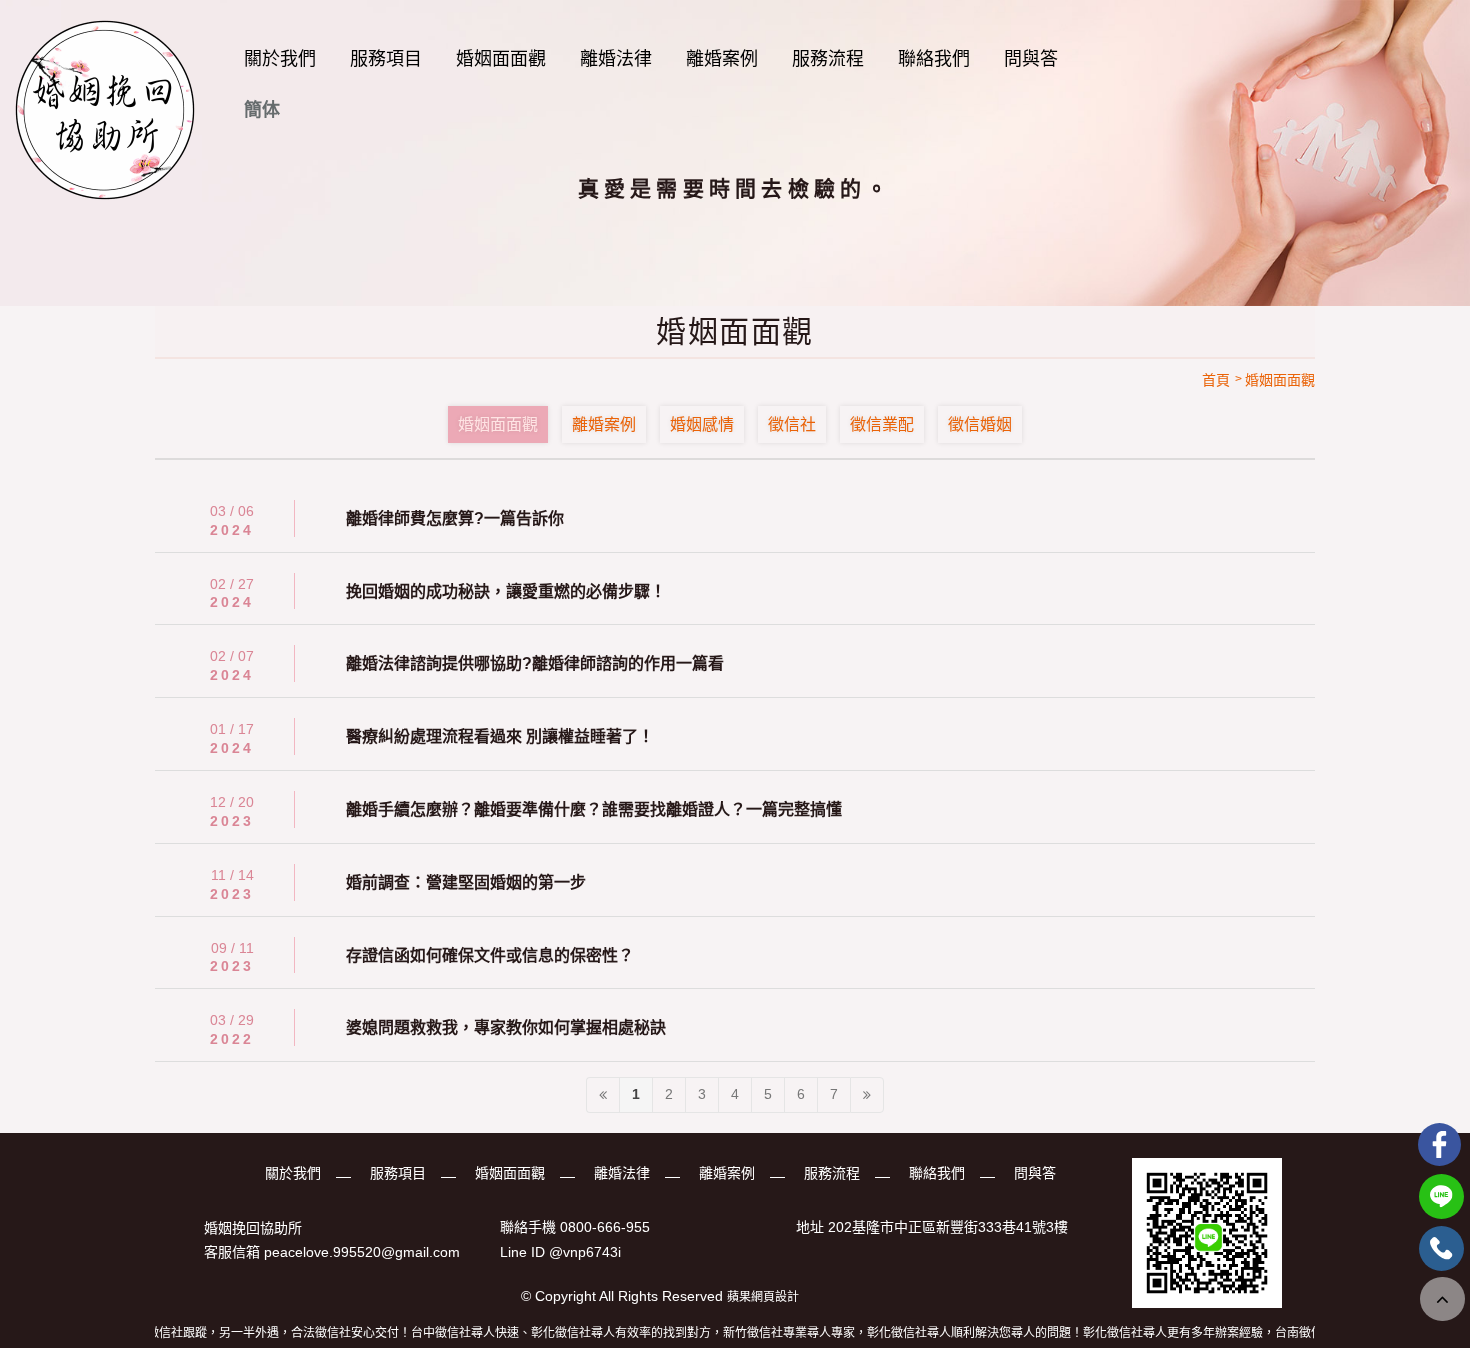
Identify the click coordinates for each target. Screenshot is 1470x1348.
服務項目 (386, 59)
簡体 (262, 110)
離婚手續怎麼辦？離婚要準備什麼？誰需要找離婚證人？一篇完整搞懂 (594, 809)
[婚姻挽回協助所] (105, 110)
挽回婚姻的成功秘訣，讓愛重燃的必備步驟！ (506, 591)
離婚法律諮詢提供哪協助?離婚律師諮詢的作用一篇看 (535, 663)
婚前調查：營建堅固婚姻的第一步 (466, 882)
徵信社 (792, 424)
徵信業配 (882, 424)
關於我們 (280, 59)
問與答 (1031, 59)
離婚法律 (616, 59)
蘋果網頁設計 (763, 1297)
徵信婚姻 (980, 424)
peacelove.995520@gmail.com (362, 1252)
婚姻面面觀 (501, 59)
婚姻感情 (702, 424)
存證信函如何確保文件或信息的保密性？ (490, 955)
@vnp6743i (585, 1252)
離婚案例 (722, 59)
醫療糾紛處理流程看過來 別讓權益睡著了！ (500, 736)
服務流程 (828, 59)
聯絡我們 (934, 59)
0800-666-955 (605, 1228)
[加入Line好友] (1441, 1196)
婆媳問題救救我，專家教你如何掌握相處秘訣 (506, 1027)
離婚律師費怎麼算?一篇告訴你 (455, 518)
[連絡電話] (1441, 1248)
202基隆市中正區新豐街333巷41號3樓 (948, 1228)
